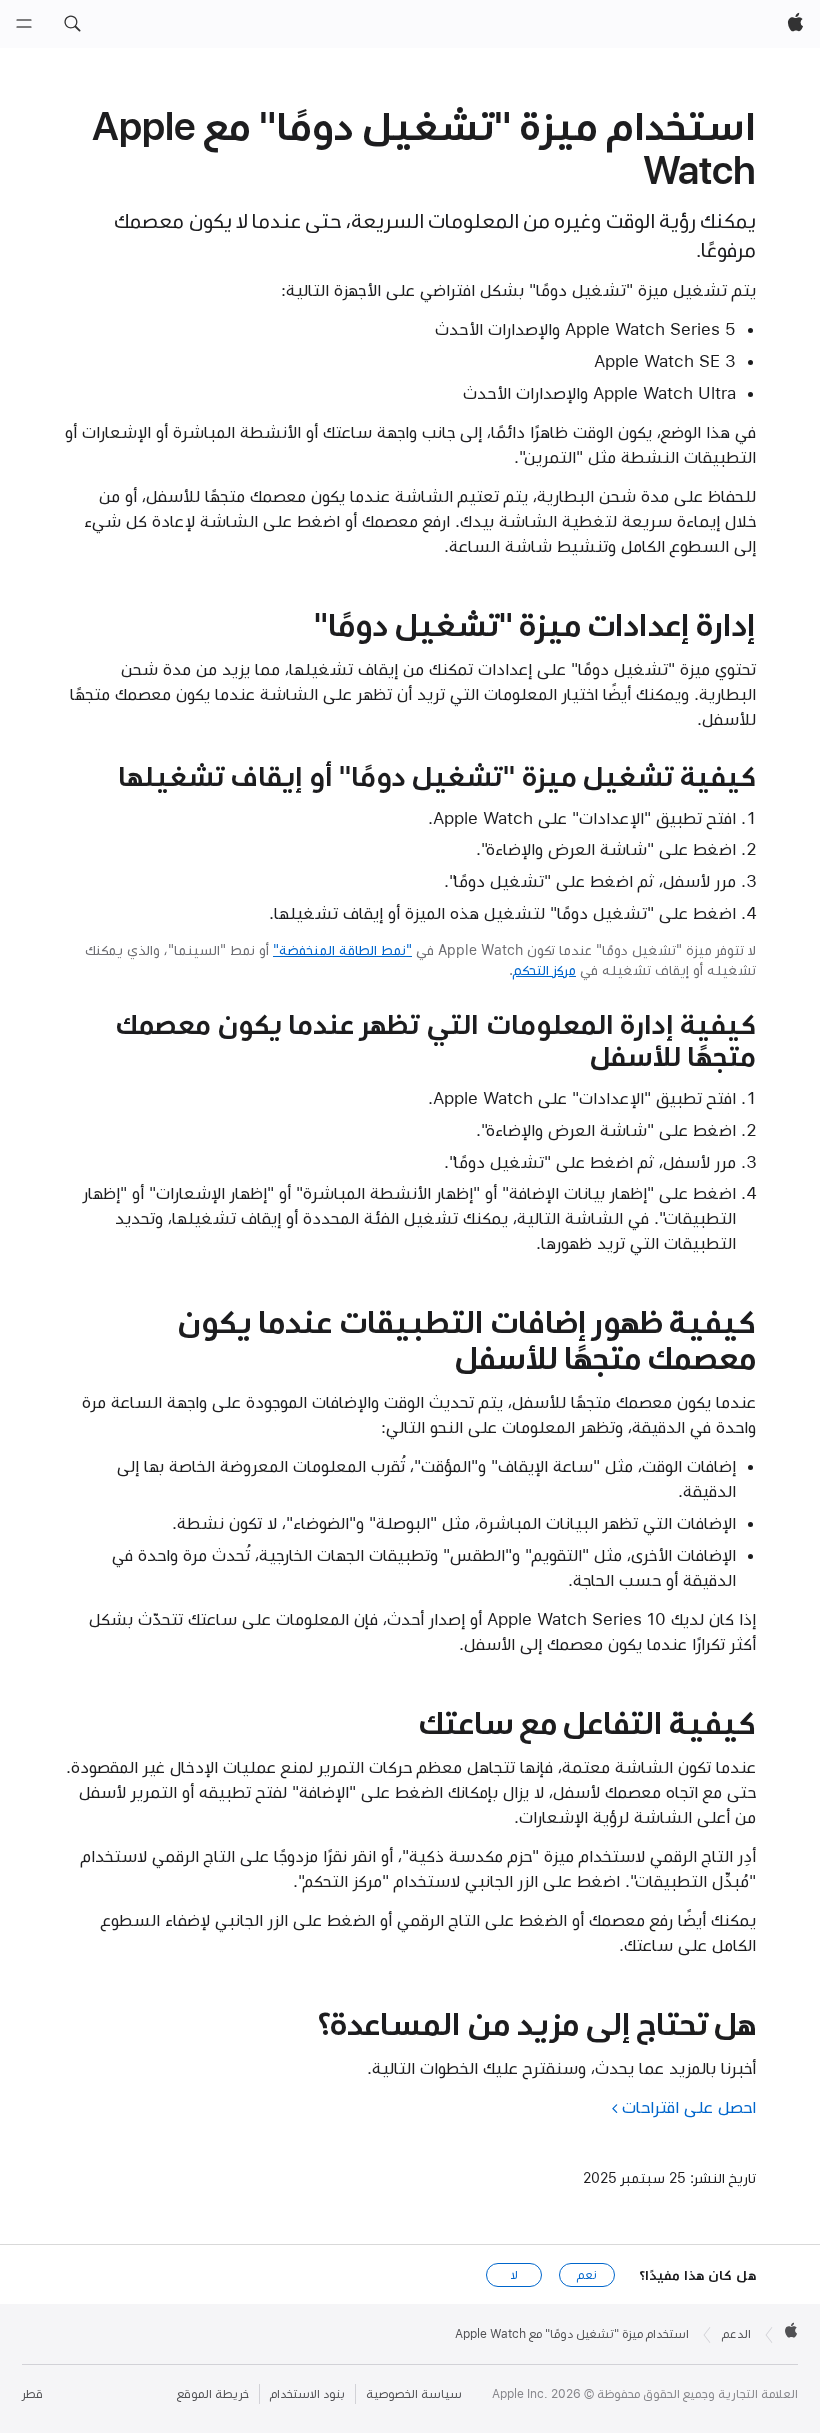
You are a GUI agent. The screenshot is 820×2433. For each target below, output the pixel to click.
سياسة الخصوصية (414, 2394)
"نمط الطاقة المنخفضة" (342, 950)
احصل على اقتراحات (689, 2107)
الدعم (736, 2334)
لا (514, 2275)
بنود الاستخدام (307, 2394)
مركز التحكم (544, 970)
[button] (72, 24)
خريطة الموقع (213, 2394)
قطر (32, 2394)
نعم (587, 2275)
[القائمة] (24, 24)
